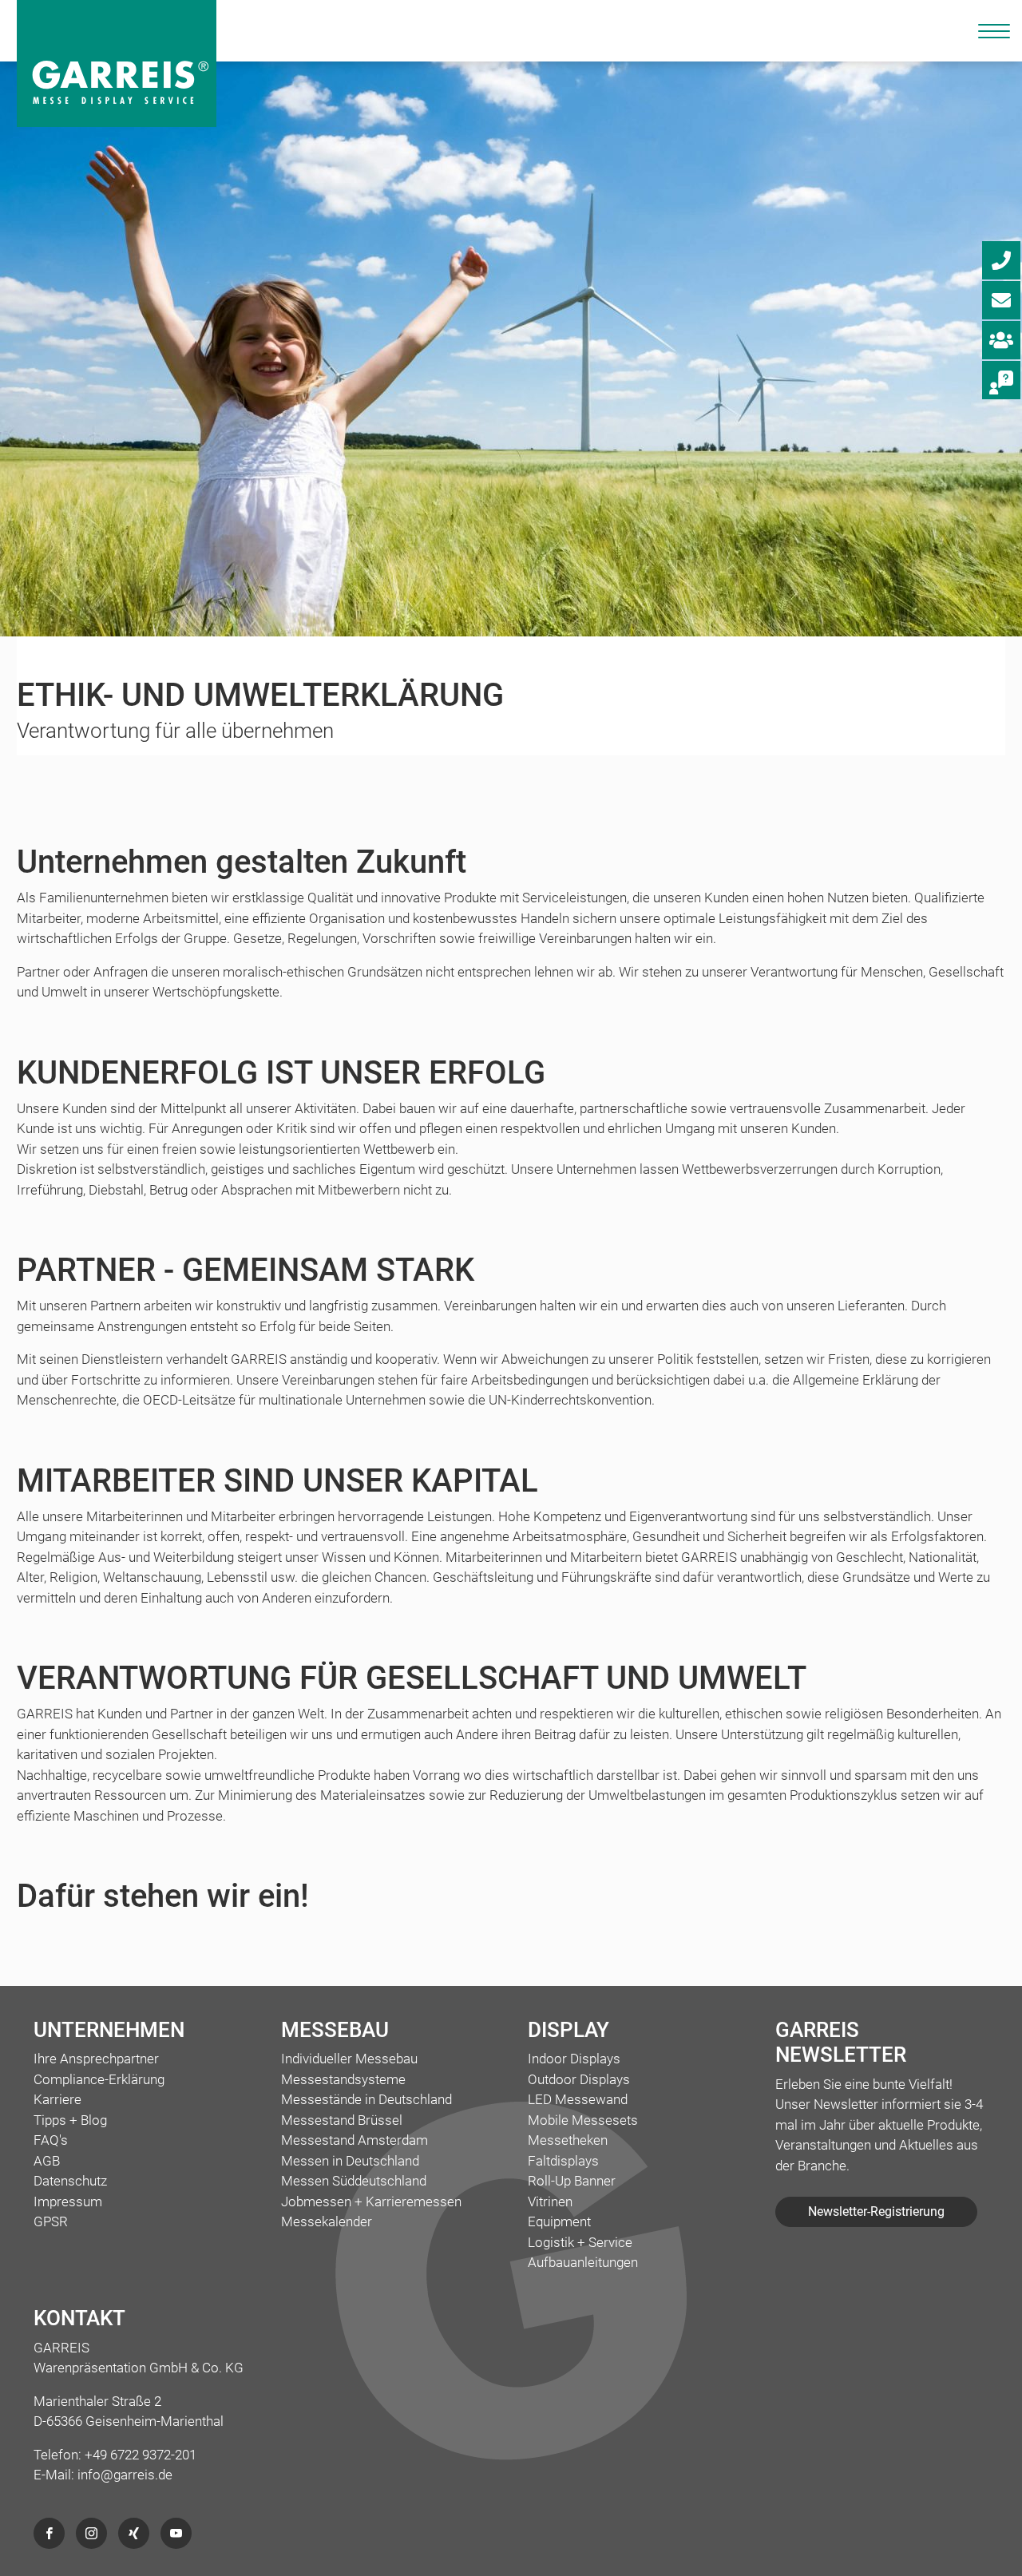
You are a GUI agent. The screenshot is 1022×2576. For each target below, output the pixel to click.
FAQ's (51, 2140)
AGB (47, 2161)
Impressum (68, 2201)
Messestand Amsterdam (355, 2140)
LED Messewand (578, 2099)
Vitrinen (550, 2201)
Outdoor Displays (579, 2079)
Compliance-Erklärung (99, 2079)
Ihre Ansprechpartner (96, 2059)
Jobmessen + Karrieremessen (371, 2201)
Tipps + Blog (70, 2120)
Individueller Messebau (349, 2059)
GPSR (51, 2221)
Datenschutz (70, 2181)
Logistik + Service (580, 2242)
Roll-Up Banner (572, 2181)
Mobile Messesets (583, 2120)
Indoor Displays (574, 2059)
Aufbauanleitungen (583, 2262)
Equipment (559, 2221)
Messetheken (568, 2140)
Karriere (57, 2099)
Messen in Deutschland (350, 2161)
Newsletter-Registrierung (876, 2211)
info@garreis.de (125, 2475)
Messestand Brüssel (342, 2120)
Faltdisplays (563, 2161)
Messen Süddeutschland (354, 2181)
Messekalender (327, 2221)
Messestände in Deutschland (366, 2099)
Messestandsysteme (343, 2079)
